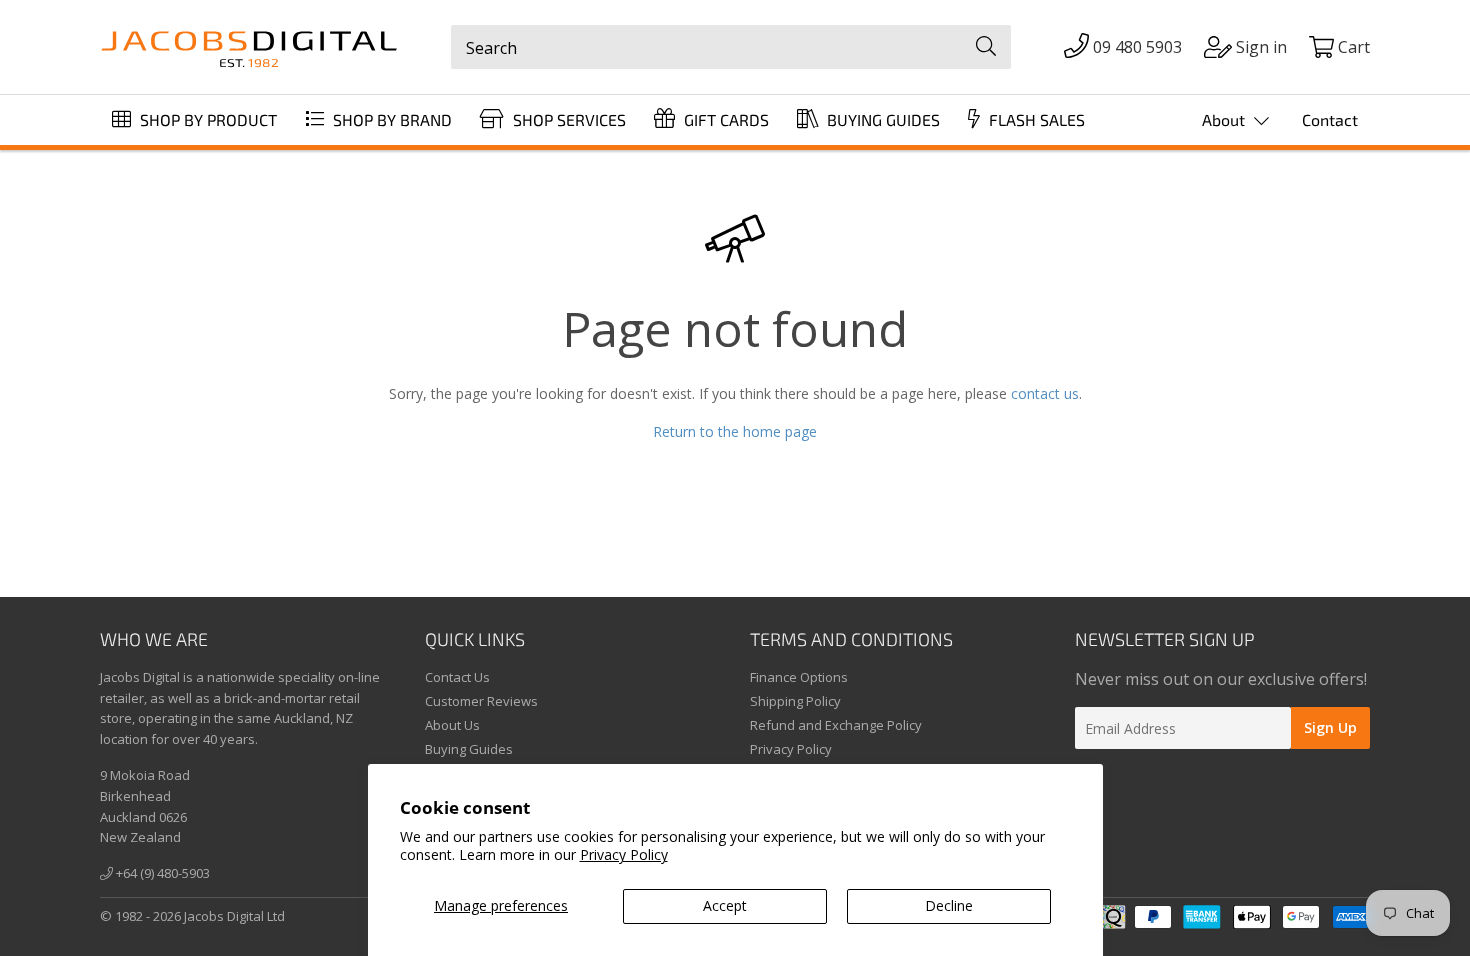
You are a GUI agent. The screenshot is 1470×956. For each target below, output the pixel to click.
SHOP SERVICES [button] (567, 119)
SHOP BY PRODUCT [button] (206, 119)
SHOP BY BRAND (390, 119)
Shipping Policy (795, 701)
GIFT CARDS (724, 119)
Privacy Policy (624, 854)
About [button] (1225, 119)
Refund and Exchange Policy (836, 725)
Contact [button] (1330, 119)
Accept (725, 905)
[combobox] (731, 47)
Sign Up (1330, 727)
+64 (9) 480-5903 (161, 873)
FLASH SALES (1035, 119)
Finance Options (799, 677)
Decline (949, 905)
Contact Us (457, 677)
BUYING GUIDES (881, 119)
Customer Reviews (481, 701)
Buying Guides (469, 749)
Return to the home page (735, 431)
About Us (452, 725)
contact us (1045, 393)
